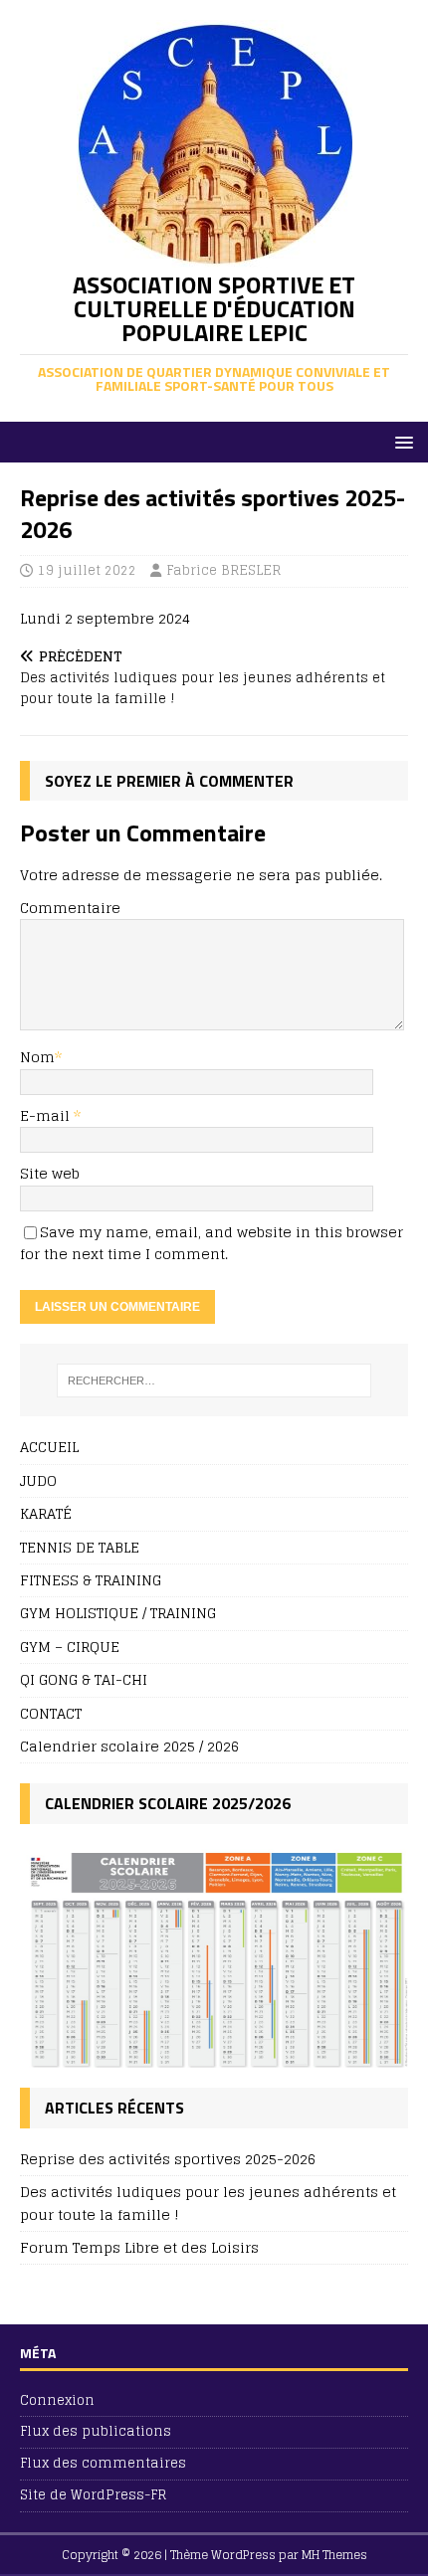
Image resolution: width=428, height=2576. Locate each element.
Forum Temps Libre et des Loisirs (139, 2247)
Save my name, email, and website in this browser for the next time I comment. (212, 1243)
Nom (37, 1057)
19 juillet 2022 (87, 570)
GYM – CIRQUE (70, 1647)
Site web (50, 1173)
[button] (401, 441)
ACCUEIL (49, 1448)
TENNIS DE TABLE (80, 1547)
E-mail (47, 1115)
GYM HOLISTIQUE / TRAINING (118, 1613)
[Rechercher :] (214, 1380)
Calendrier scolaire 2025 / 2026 (129, 1746)
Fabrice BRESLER (223, 570)
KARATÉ (46, 1513)
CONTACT (51, 1713)
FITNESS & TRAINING (91, 1580)
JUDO (38, 1480)
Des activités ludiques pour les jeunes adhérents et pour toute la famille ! (208, 2203)
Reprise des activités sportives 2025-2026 (168, 2159)
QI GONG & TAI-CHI (84, 1679)
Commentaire (70, 908)
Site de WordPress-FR (93, 2495)
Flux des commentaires (103, 2463)
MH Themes (334, 2555)
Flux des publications (96, 2431)
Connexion (57, 2401)
